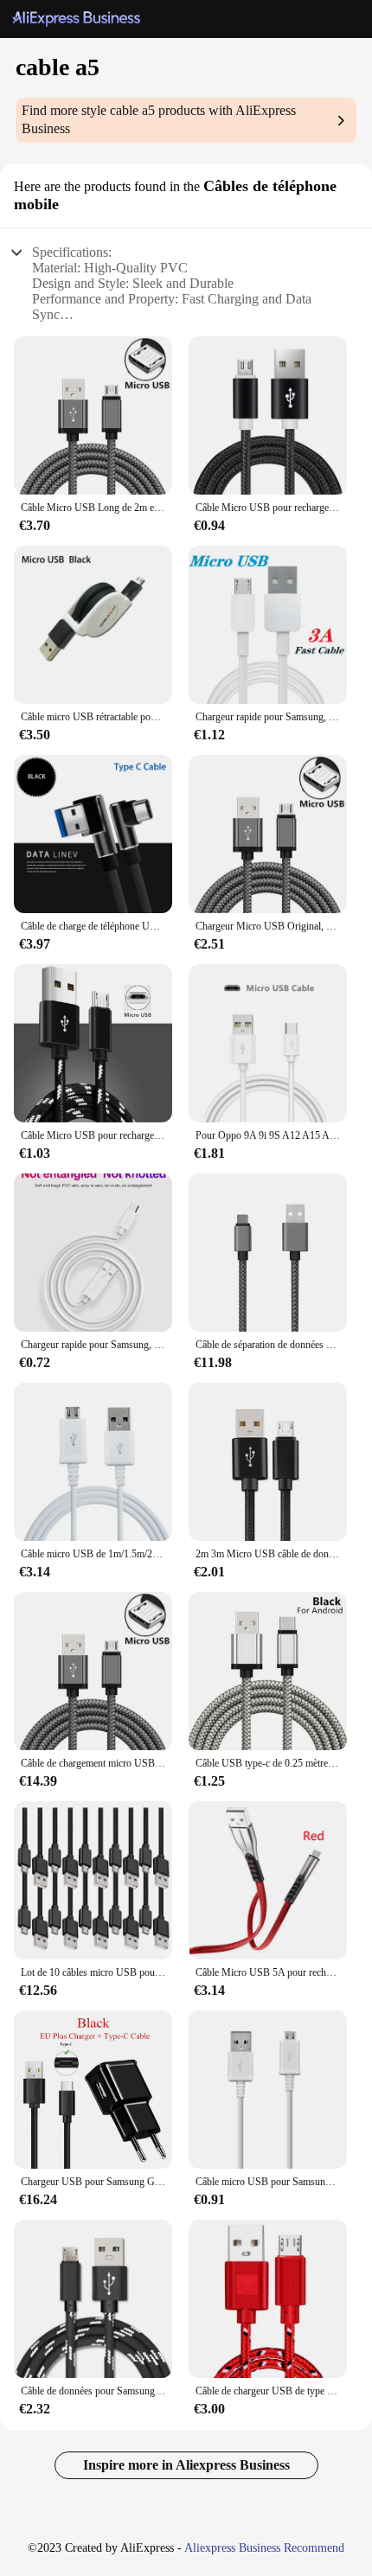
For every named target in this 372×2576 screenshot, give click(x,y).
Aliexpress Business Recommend (264, 2548)
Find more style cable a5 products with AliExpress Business (159, 119)
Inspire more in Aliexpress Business (186, 2465)
